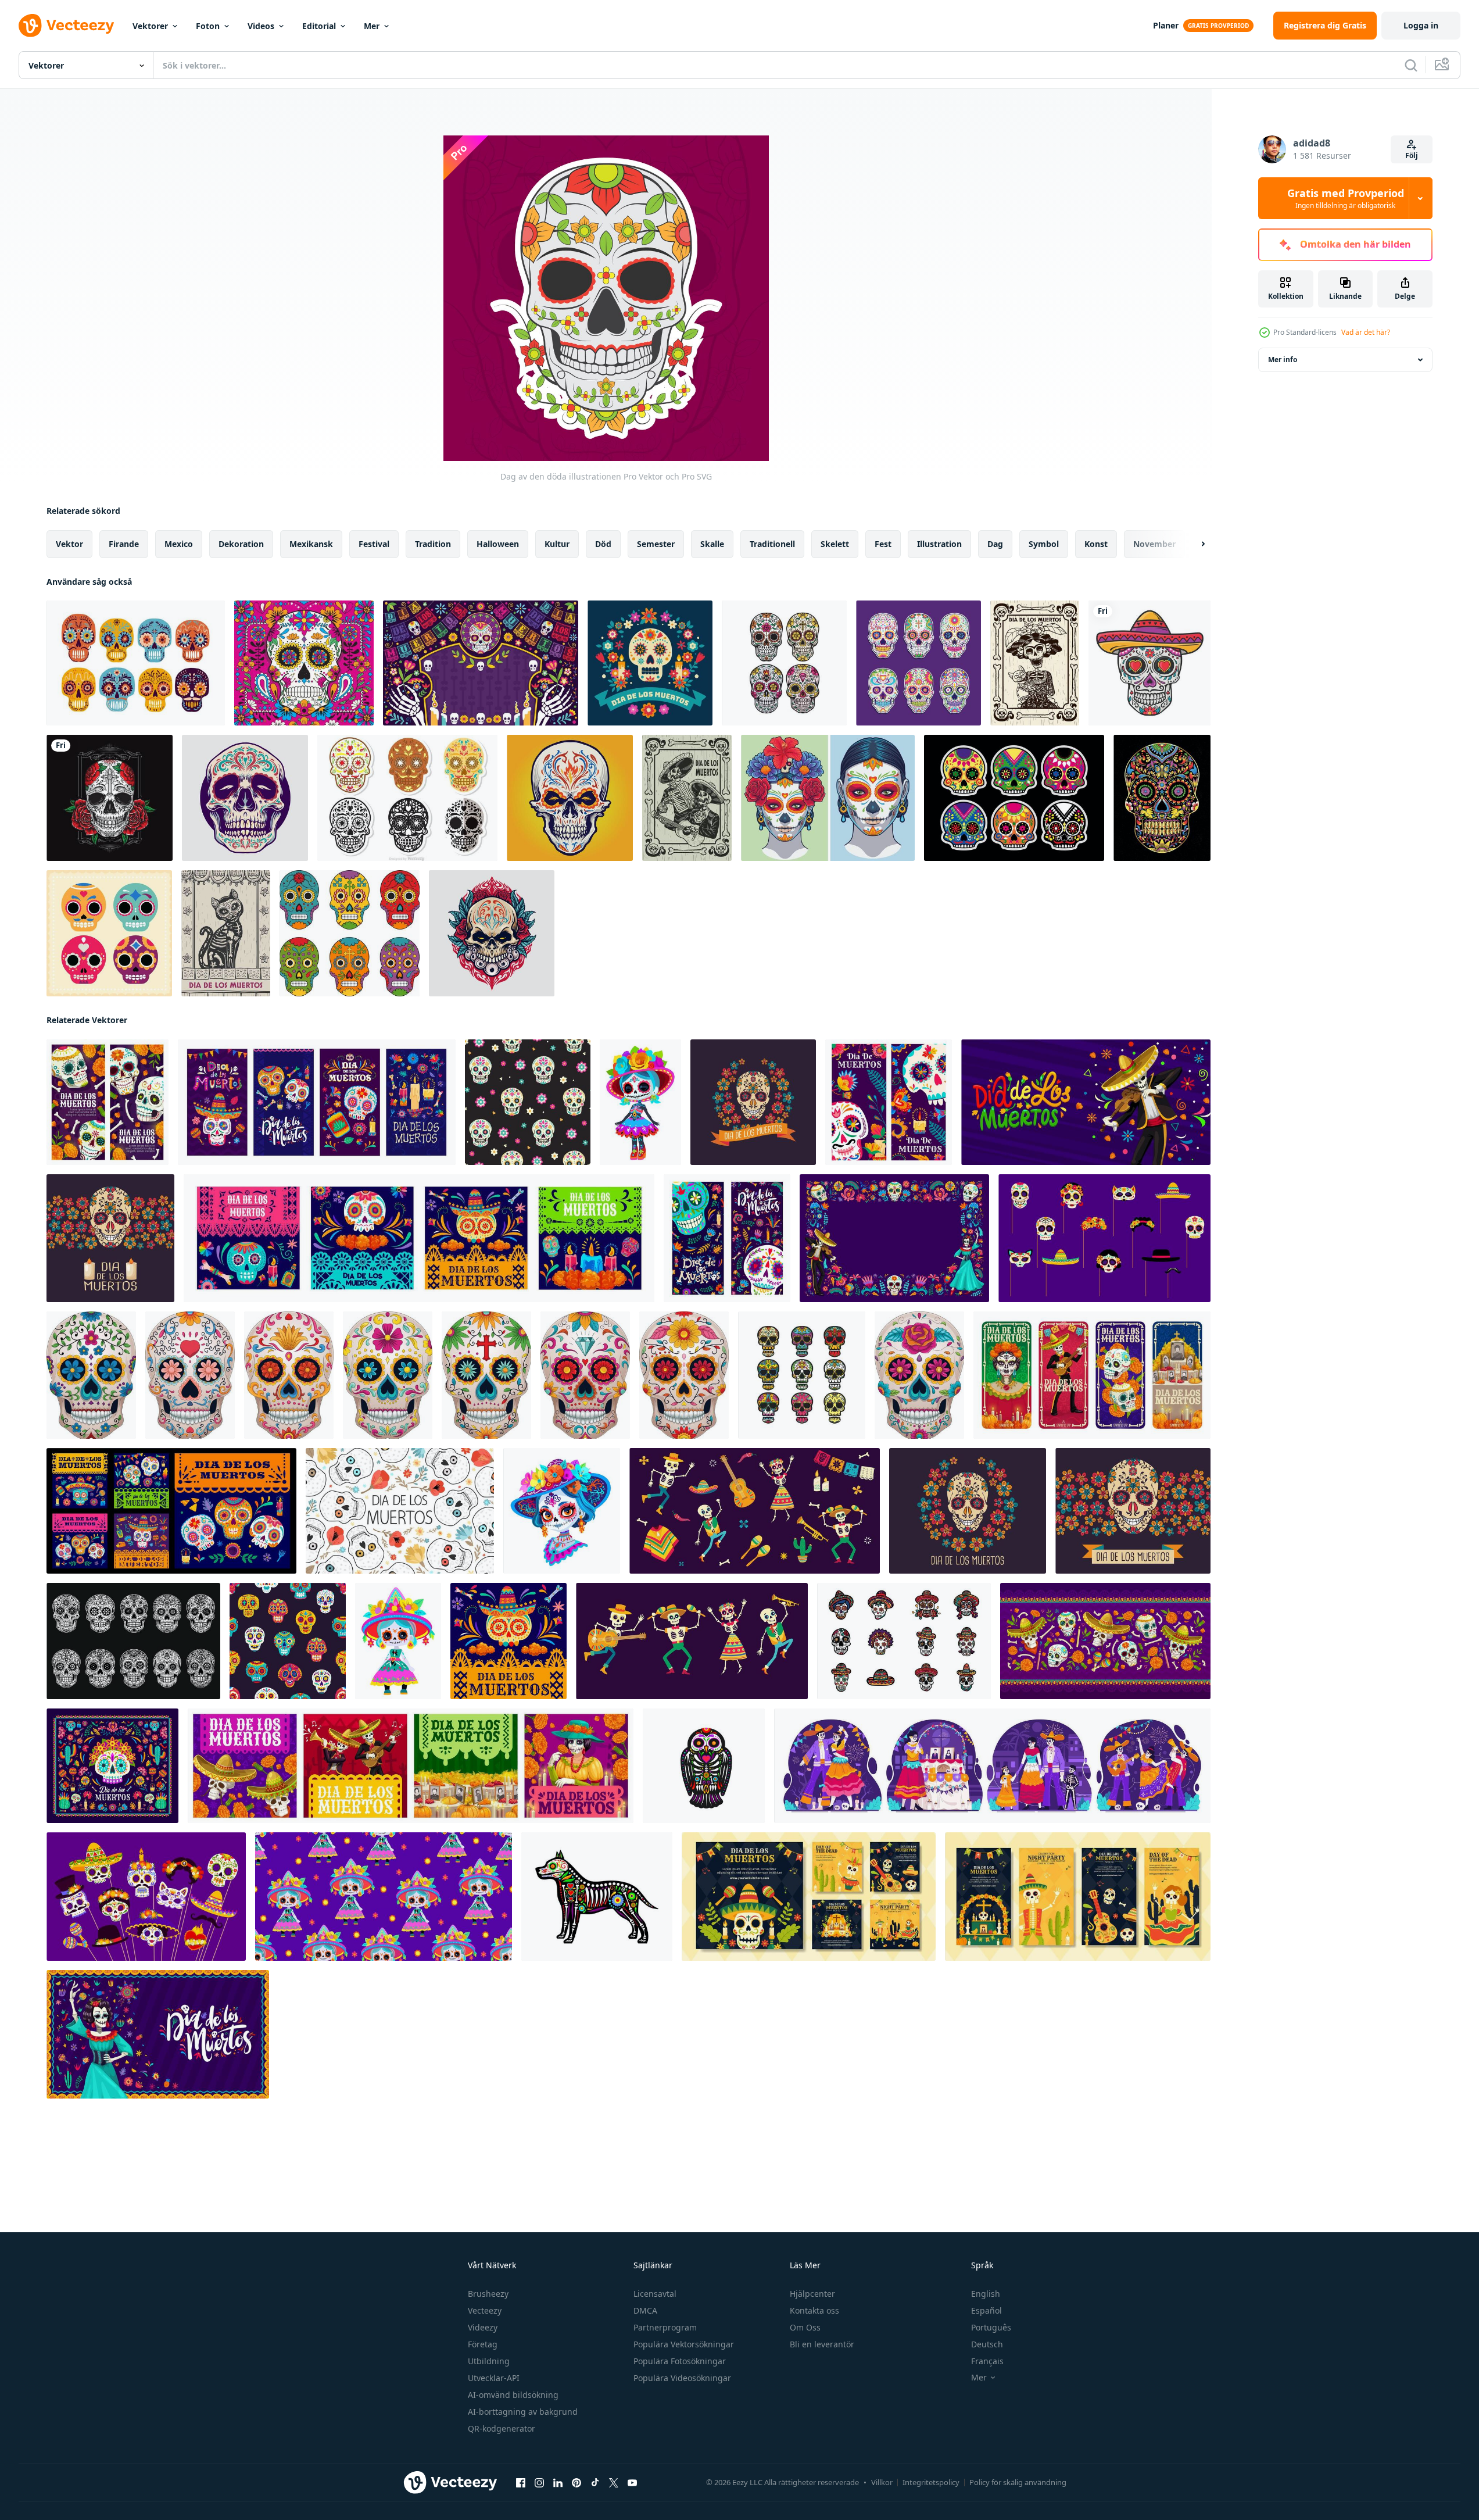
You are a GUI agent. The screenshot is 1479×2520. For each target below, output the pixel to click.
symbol (1044, 544)
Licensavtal (655, 2294)
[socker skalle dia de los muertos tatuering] (570, 798)
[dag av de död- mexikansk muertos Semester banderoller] (727, 1238)
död (603, 544)
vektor (69, 544)
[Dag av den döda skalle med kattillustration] (1035, 663)
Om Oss (805, 2327)
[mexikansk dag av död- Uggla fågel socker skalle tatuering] (704, 1766)
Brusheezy (488, 2294)
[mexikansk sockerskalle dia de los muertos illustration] (245, 798)
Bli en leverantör (822, 2344)
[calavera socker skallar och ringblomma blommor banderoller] (108, 1102)
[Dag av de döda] (136, 663)
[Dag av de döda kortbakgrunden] (226, 933)
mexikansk (311, 544)
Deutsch (987, 2344)
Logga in (1421, 25)
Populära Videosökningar (682, 2378)
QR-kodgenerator (502, 2428)
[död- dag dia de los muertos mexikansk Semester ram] (894, 1238)
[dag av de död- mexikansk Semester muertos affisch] (112, 1766)
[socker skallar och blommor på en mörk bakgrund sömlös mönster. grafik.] (528, 1102)
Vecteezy (485, 2310)
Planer (1166, 25)
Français (987, 2361)
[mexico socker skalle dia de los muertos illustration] (492, 933)
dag (995, 544)
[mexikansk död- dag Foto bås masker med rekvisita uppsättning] (1104, 1238)
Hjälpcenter (812, 2294)
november (1154, 544)
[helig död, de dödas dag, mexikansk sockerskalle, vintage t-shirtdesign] (350, 933)
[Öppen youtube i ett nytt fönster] (632, 2483)
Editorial (319, 26)
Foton (208, 26)
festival (374, 544)
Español (986, 2310)
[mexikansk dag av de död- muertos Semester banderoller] (411, 1766)
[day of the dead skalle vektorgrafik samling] (784, 663)
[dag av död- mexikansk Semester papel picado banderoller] (419, 1238)
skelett (835, 544)
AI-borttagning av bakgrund (523, 2412)
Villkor (882, 2482)
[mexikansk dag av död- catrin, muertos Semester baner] (158, 2034)
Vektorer (150, 26)
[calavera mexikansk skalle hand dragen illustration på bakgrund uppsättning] (904, 1641)
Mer (372, 26)
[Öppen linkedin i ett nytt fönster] (558, 2483)
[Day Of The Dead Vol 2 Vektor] (304, 663)
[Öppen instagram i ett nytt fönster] (539, 2483)
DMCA (645, 2310)
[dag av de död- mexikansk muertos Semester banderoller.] (889, 1102)
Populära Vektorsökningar (684, 2344)
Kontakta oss (814, 2310)
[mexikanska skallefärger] (1162, 798)
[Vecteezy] (66, 26)
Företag (483, 2344)
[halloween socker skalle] (802, 1375)
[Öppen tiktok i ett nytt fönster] (595, 2483)
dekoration (241, 544)
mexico (179, 544)
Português (991, 2327)
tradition (433, 544)
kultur (557, 544)
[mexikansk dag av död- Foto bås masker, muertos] (146, 1897)
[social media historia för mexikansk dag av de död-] (1092, 1375)
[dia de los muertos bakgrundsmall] (481, 663)
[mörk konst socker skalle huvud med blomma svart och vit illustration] (133, 1641)
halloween (498, 544)
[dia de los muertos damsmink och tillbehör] (828, 798)
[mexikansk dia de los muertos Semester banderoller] (171, 1511)
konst (1096, 544)
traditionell (772, 544)
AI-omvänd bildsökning (513, 2395)
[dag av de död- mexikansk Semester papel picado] (508, 1641)
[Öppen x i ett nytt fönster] (614, 2483)
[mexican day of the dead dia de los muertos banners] (317, 1102)
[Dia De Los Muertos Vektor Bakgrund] (650, 663)
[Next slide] (1193, 544)
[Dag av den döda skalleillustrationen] (687, 798)
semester (656, 544)
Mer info (1283, 360)
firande (124, 544)
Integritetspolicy (931, 2482)
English (986, 2294)
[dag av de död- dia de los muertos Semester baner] (1086, 1102)
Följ (1412, 156)
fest (883, 544)
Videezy (483, 2327)
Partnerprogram (665, 2327)
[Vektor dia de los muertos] (1014, 798)
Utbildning (489, 2361)
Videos (261, 26)
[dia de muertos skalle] (1149, 663)
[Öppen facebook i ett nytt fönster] (521, 2483)
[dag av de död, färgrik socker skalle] (91, 1375)
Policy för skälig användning (1018, 2482)
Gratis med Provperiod (1346, 198)
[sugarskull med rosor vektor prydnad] (110, 798)
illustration (939, 544)
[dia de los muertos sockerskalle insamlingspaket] (918, 663)
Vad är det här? (1366, 332)
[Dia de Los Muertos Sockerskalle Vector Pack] (407, 798)
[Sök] (1411, 65)
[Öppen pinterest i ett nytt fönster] (576, 2483)
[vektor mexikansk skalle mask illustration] (109, 933)
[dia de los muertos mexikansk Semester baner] (1105, 1641)
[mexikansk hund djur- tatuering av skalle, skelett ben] (597, 1897)
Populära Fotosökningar (680, 2361)
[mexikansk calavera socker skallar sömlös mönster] (288, 1641)
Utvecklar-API (494, 2378)
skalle (712, 544)
